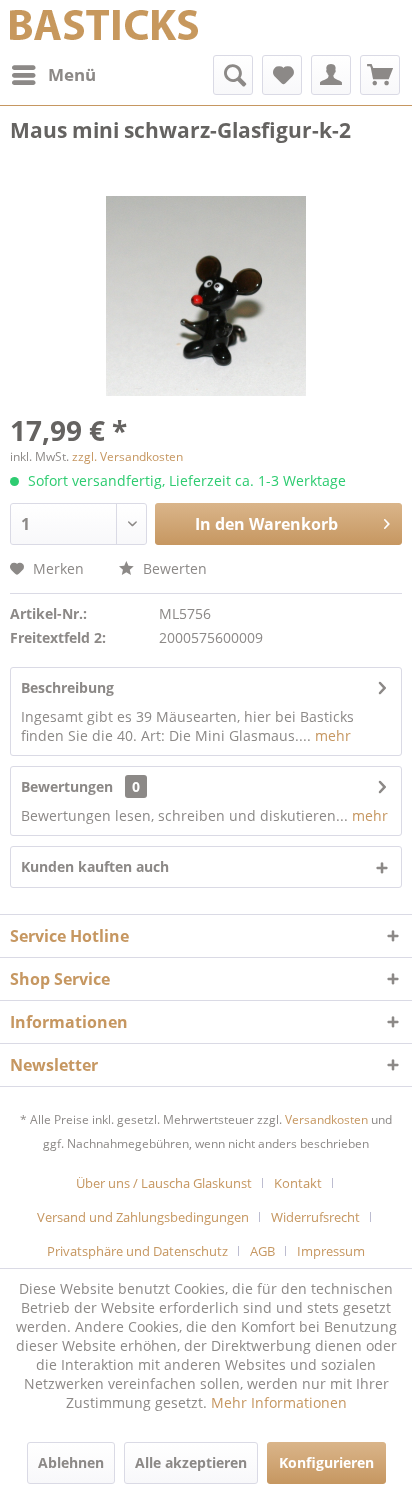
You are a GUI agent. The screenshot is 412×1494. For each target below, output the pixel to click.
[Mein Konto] (331, 75)
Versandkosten (326, 1119)
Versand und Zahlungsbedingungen (143, 1217)
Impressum (331, 1251)
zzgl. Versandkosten (127, 456)
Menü (72, 74)
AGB (262, 1251)
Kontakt (298, 1183)
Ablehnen (71, 1462)
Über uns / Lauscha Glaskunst (164, 1183)
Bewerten (173, 568)
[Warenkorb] (380, 75)
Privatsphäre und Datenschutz (137, 1251)
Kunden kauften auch (95, 866)
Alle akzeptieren (191, 1462)
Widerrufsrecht (315, 1217)
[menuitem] (53, 75)
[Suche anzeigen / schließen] (233, 75)
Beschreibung (67, 687)
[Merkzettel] (282, 75)
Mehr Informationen (279, 1402)
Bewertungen (67, 786)
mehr (331, 735)
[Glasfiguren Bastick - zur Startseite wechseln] (104, 27)
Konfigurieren (326, 1462)
